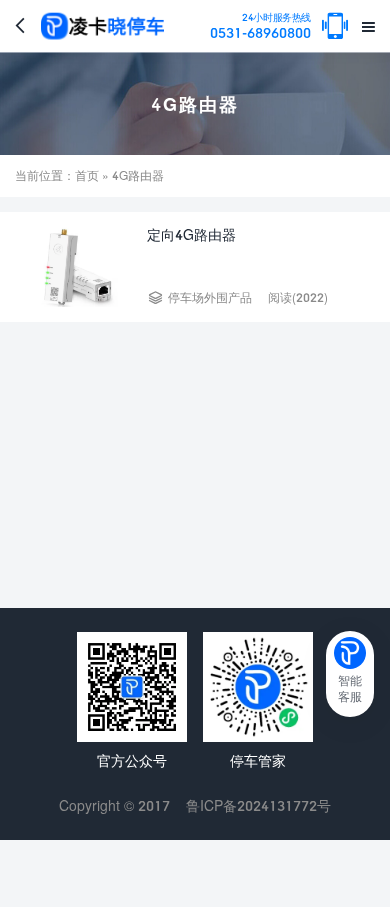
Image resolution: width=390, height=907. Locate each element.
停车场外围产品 (210, 297)
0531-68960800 (260, 26)
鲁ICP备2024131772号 (258, 805)
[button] (350, 674)
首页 (87, 175)
